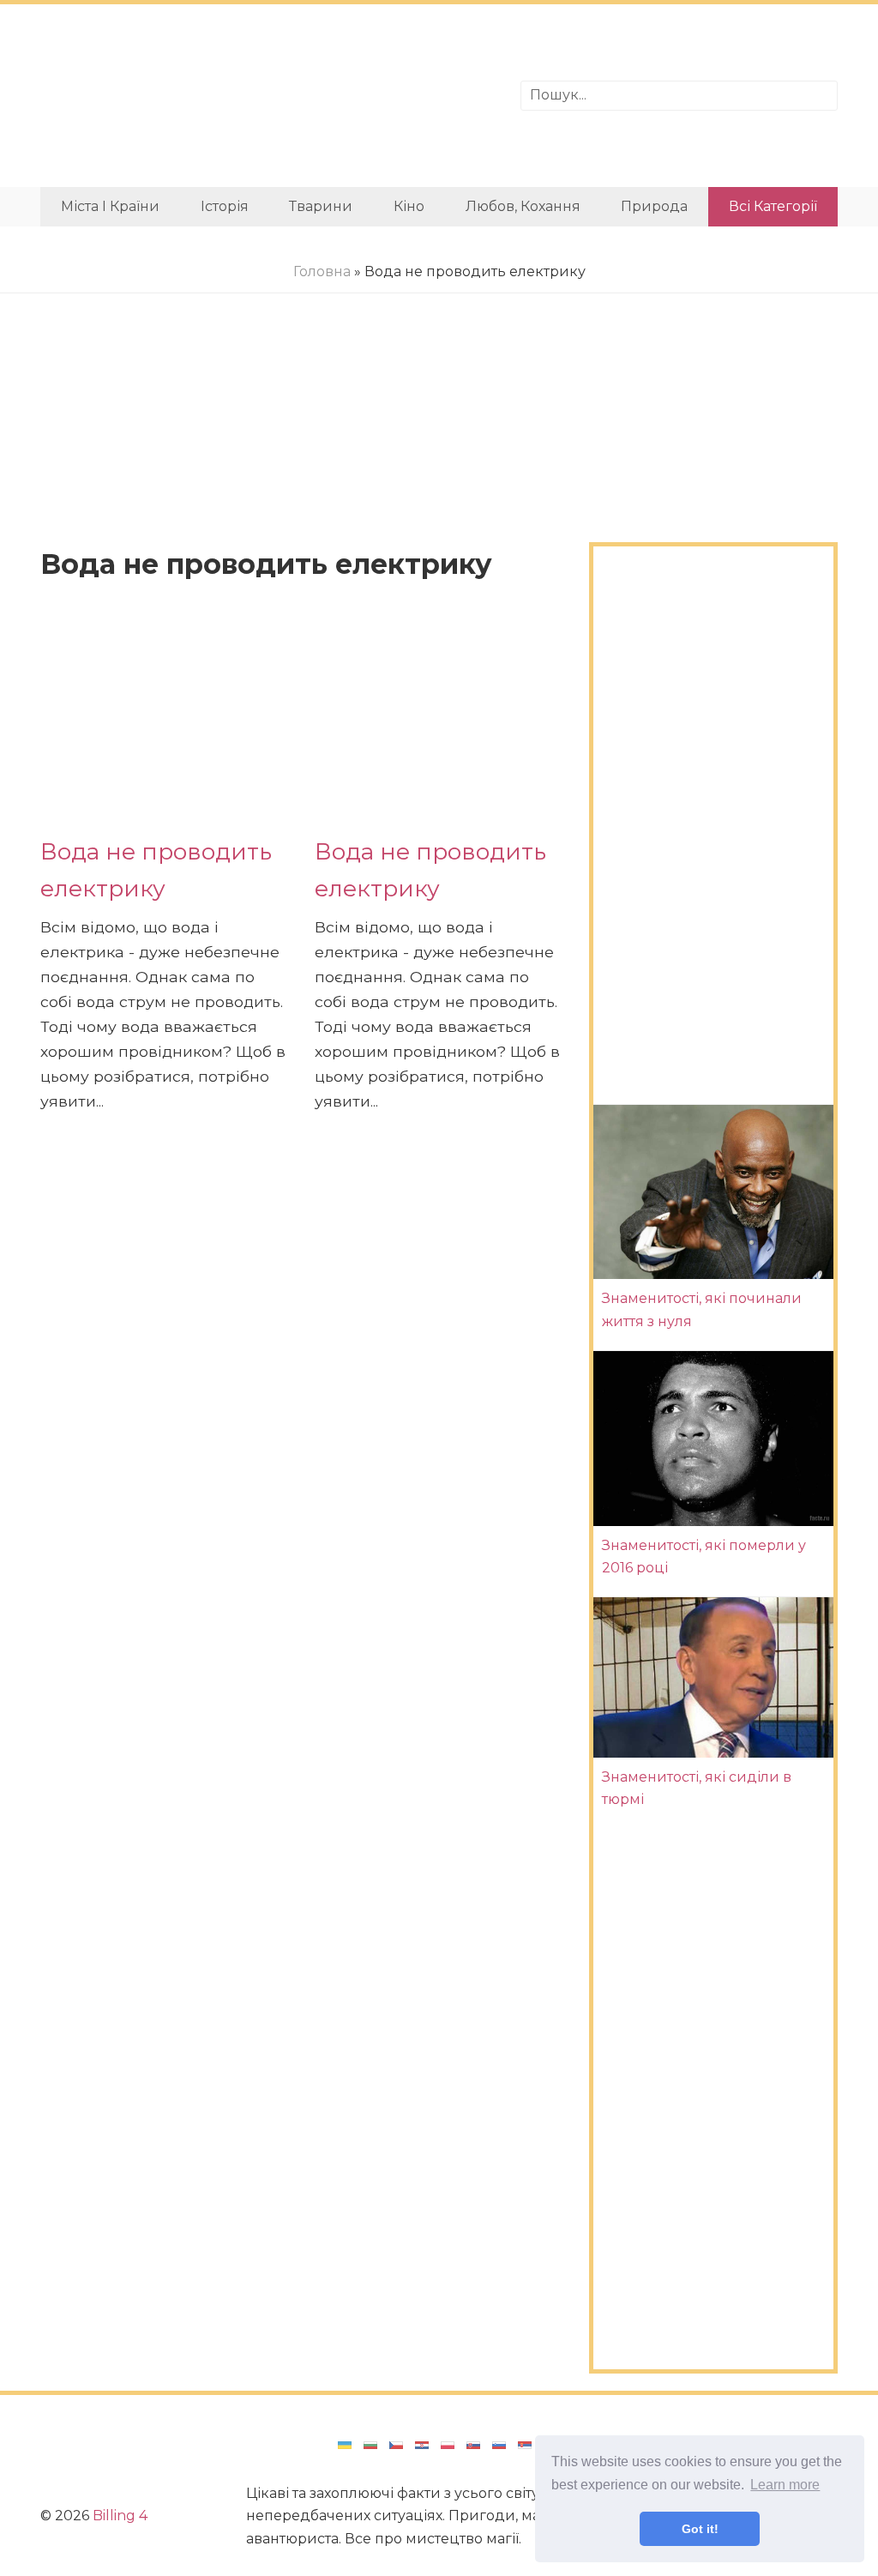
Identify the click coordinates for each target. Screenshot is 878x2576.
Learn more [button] (785, 2485)
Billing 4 (120, 2516)
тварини (321, 206)
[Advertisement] (268, 96)
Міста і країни (110, 206)
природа (654, 206)
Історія (225, 206)
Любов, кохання (523, 206)
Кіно (409, 206)
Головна (322, 271)
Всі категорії (773, 206)
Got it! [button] (700, 2529)
